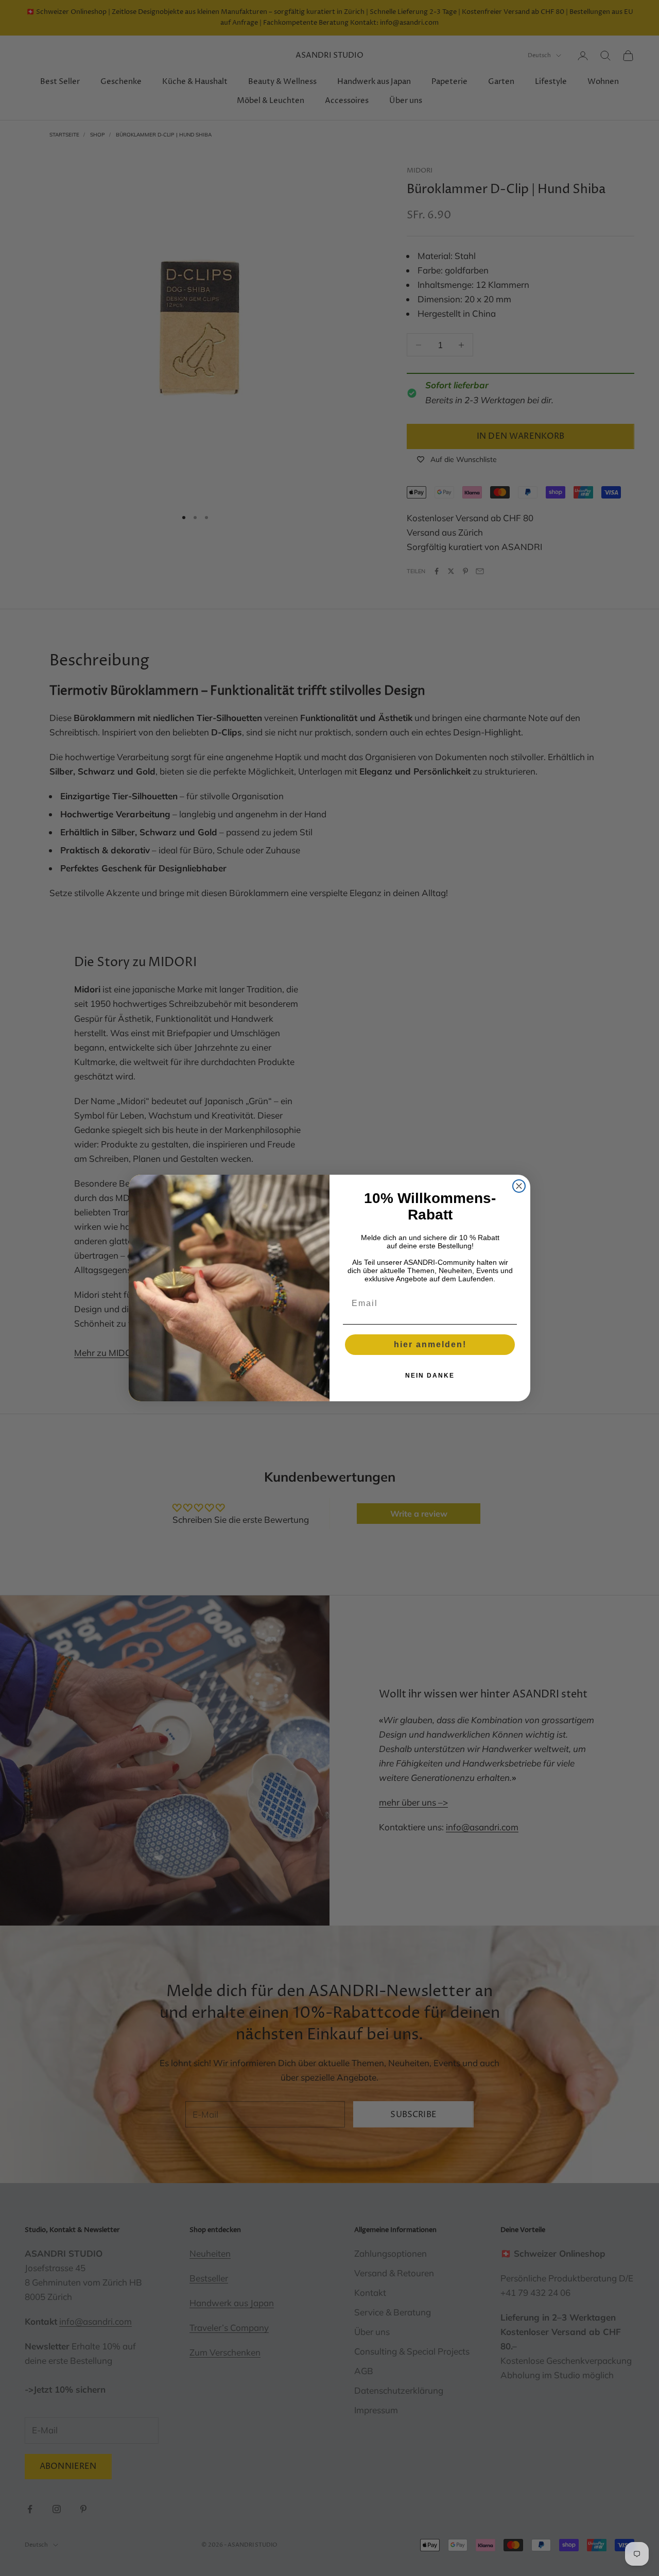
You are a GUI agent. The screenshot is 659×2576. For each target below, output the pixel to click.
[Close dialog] (519, 1186)
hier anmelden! (430, 1344)
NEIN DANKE (430, 1376)
